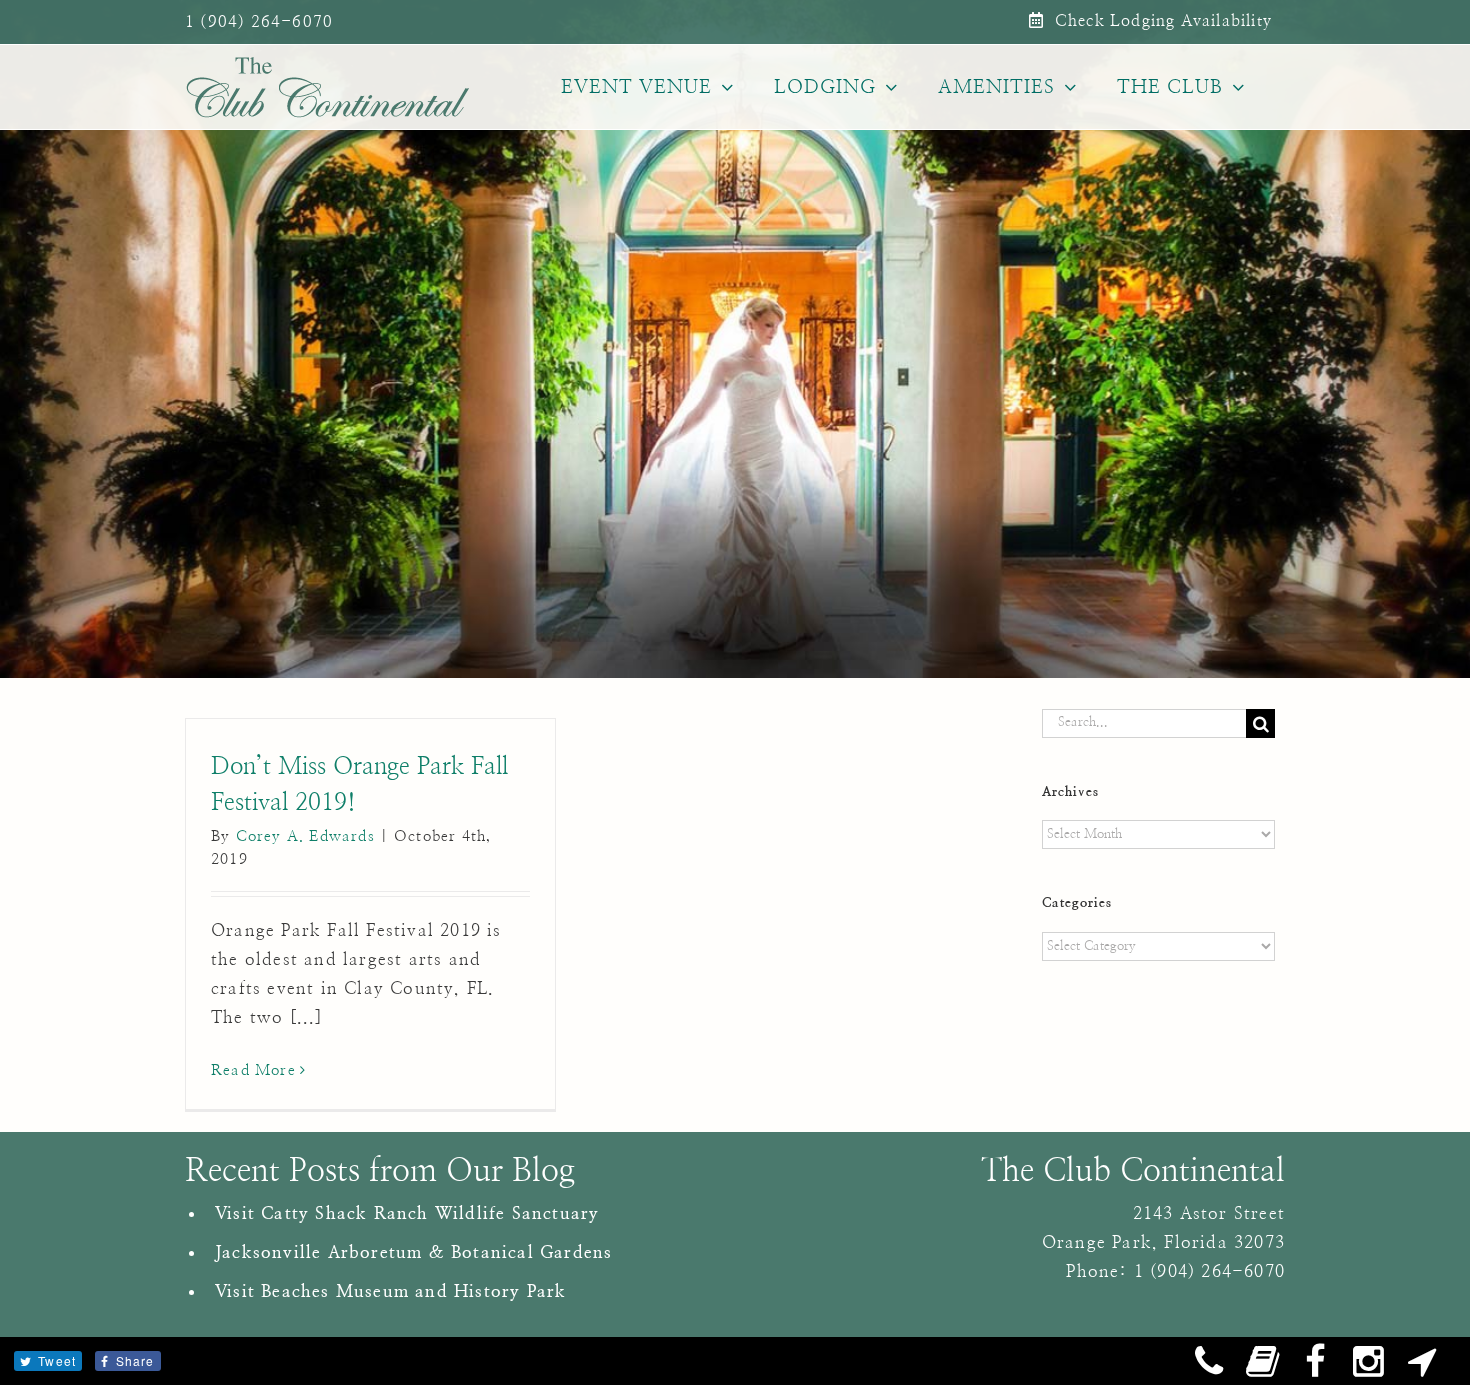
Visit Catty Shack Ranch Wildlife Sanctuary (407, 1213)
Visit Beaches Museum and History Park (390, 1291)
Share (135, 1360)
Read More (253, 1070)
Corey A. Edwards (305, 836)
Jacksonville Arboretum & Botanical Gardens (413, 1252)
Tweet (57, 1360)
